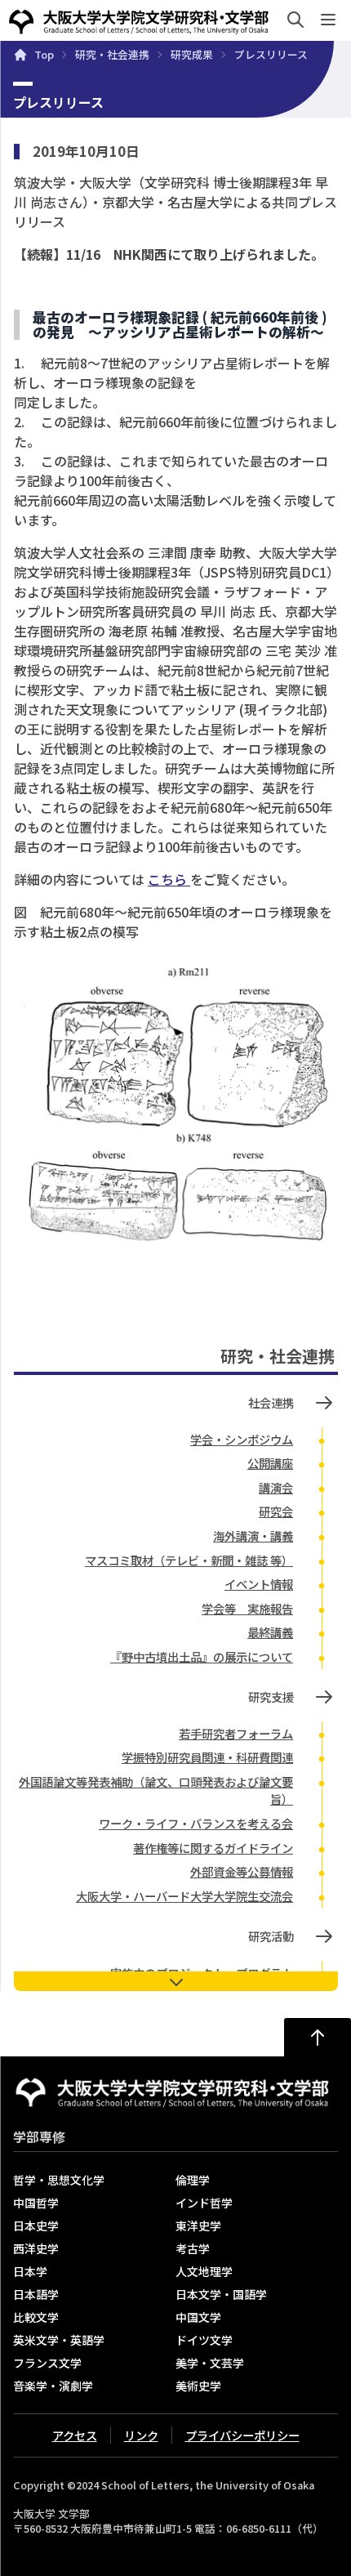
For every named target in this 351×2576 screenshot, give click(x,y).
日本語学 (36, 2294)
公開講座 (270, 1463)
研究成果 (192, 55)
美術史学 (198, 2386)
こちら (169, 879)
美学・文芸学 (210, 2363)
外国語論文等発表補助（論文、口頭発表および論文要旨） (156, 1790)
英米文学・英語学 (59, 2340)
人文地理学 (204, 2271)
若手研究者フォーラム (236, 1733)
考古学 (193, 2248)
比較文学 (36, 2317)
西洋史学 (36, 2248)
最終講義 (270, 1632)
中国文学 (198, 2317)
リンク (141, 2435)
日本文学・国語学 (221, 2294)
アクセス (75, 2435)
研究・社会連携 (112, 55)
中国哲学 (36, 2203)
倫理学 (193, 2180)
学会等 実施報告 (247, 1608)
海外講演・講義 (253, 1536)
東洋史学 (198, 2226)
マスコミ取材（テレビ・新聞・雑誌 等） (189, 1560)
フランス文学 (47, 2363)
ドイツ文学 (204, 2340)
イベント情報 (259, 1584)
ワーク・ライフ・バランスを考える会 (196, 1823)
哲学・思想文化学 (59, 2180)
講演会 (276, 1487)
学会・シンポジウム (242, 1439)
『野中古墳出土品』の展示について (202, 1656)
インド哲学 (204, 2203)
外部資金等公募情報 (242, 1871)
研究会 (276, 1511)
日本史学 (36, 2226)
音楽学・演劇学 (53, 2386)
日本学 (30, 2271)
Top (44, 55)
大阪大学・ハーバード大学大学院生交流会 (184, 1896)
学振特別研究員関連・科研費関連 (207, 1757)
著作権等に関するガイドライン (213, 1848)
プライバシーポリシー (242, 2435)
